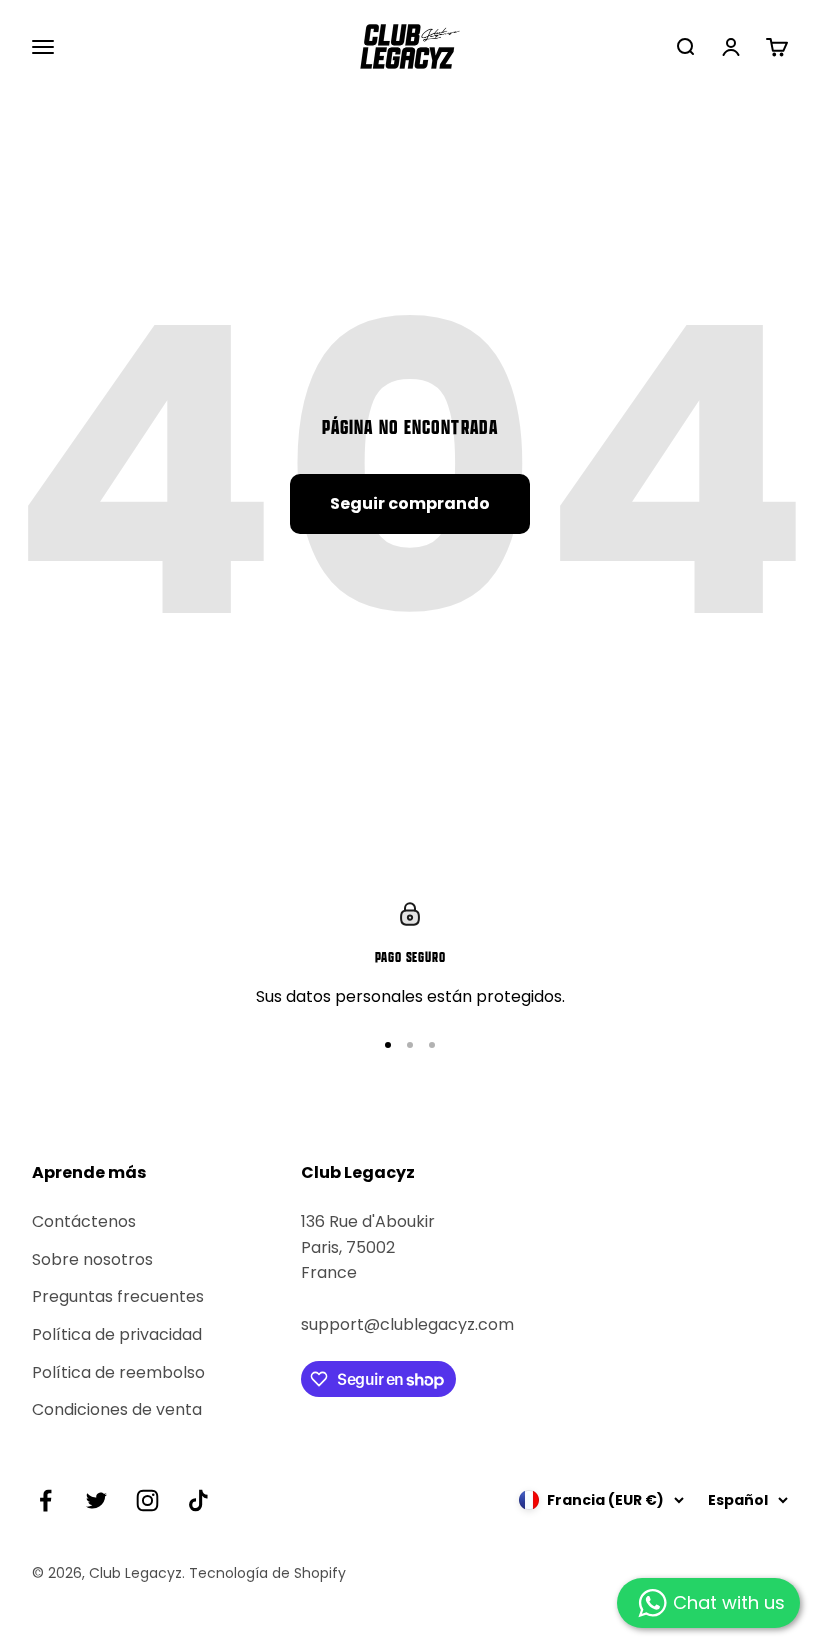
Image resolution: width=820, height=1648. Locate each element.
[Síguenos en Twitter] (96, 1500)
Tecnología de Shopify (267, 1573)
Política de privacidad (117, 1334)
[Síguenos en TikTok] (198, 1500)
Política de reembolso (118, 1372)
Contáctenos (84, 1221)
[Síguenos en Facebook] (45, 1500)
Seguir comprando (410, 503)
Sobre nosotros (92, 1259)
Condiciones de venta (117, 1409)
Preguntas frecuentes (118, 1296)
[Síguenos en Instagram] (147, 1500)
